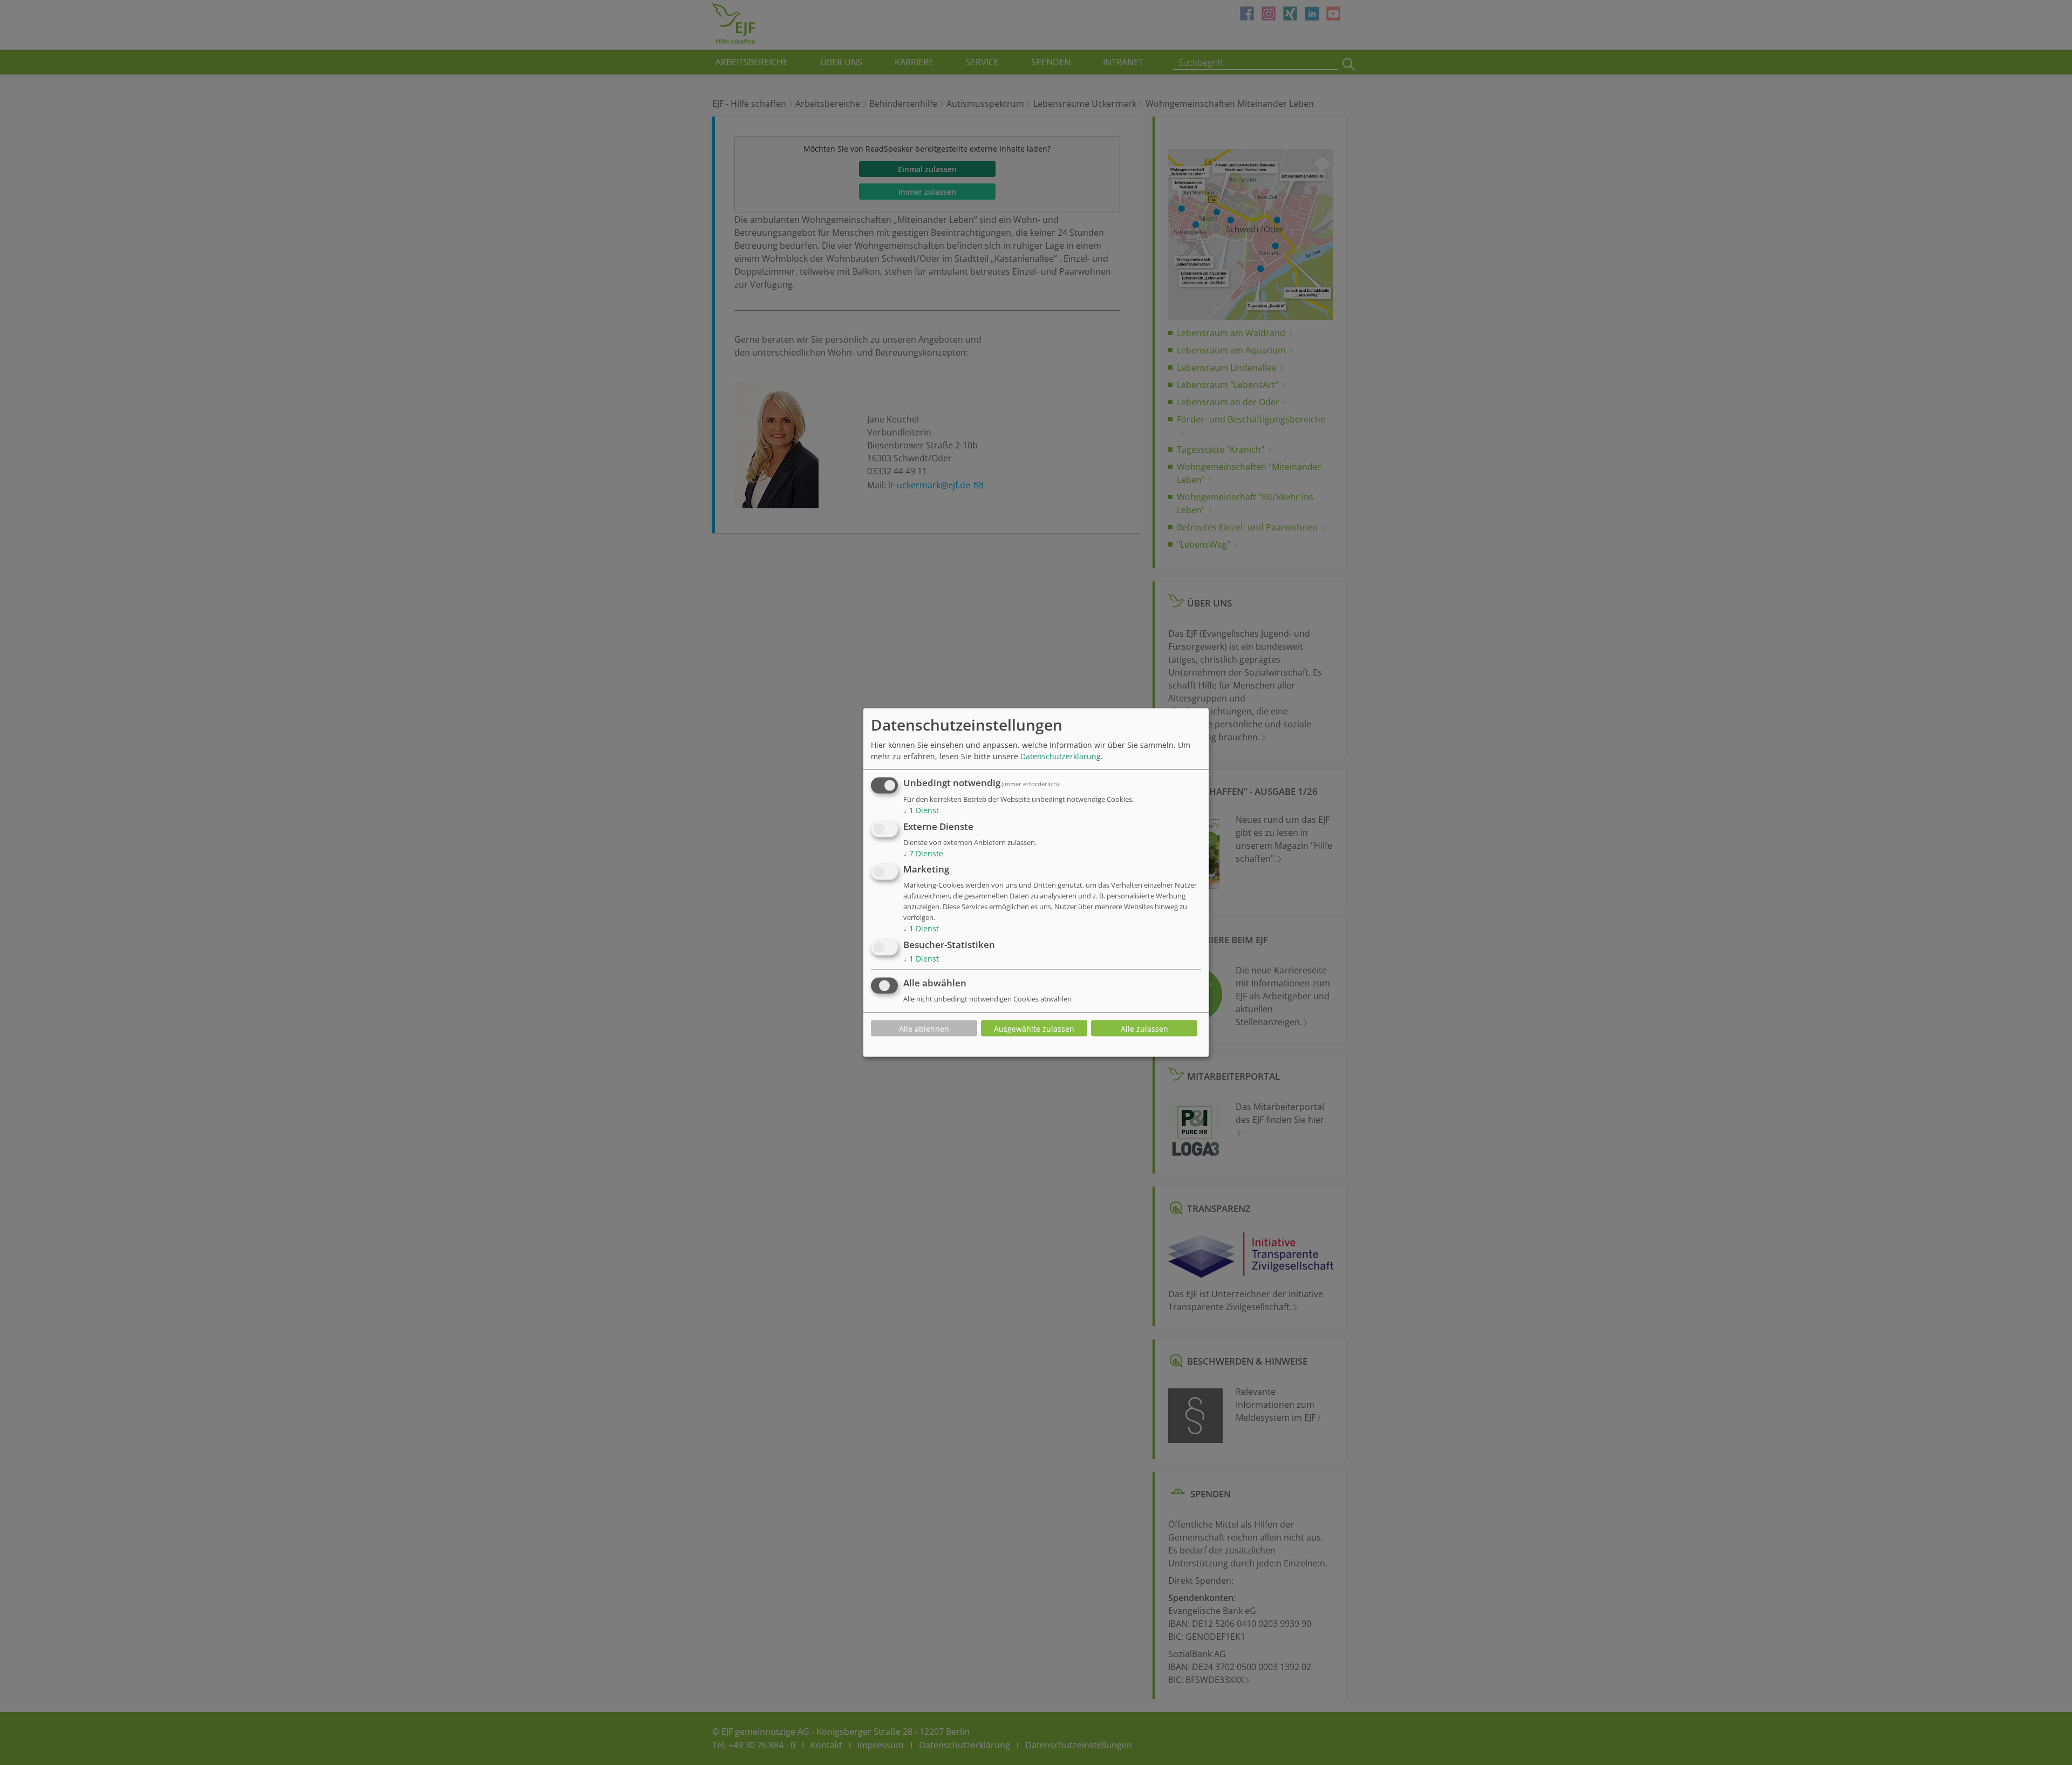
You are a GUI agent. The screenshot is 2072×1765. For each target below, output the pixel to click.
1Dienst (921, 810)
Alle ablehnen (924, 1028)
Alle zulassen (1144, 1028)
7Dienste (923, 853)
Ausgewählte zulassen (1034, 1028)
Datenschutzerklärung (1061, 756)
